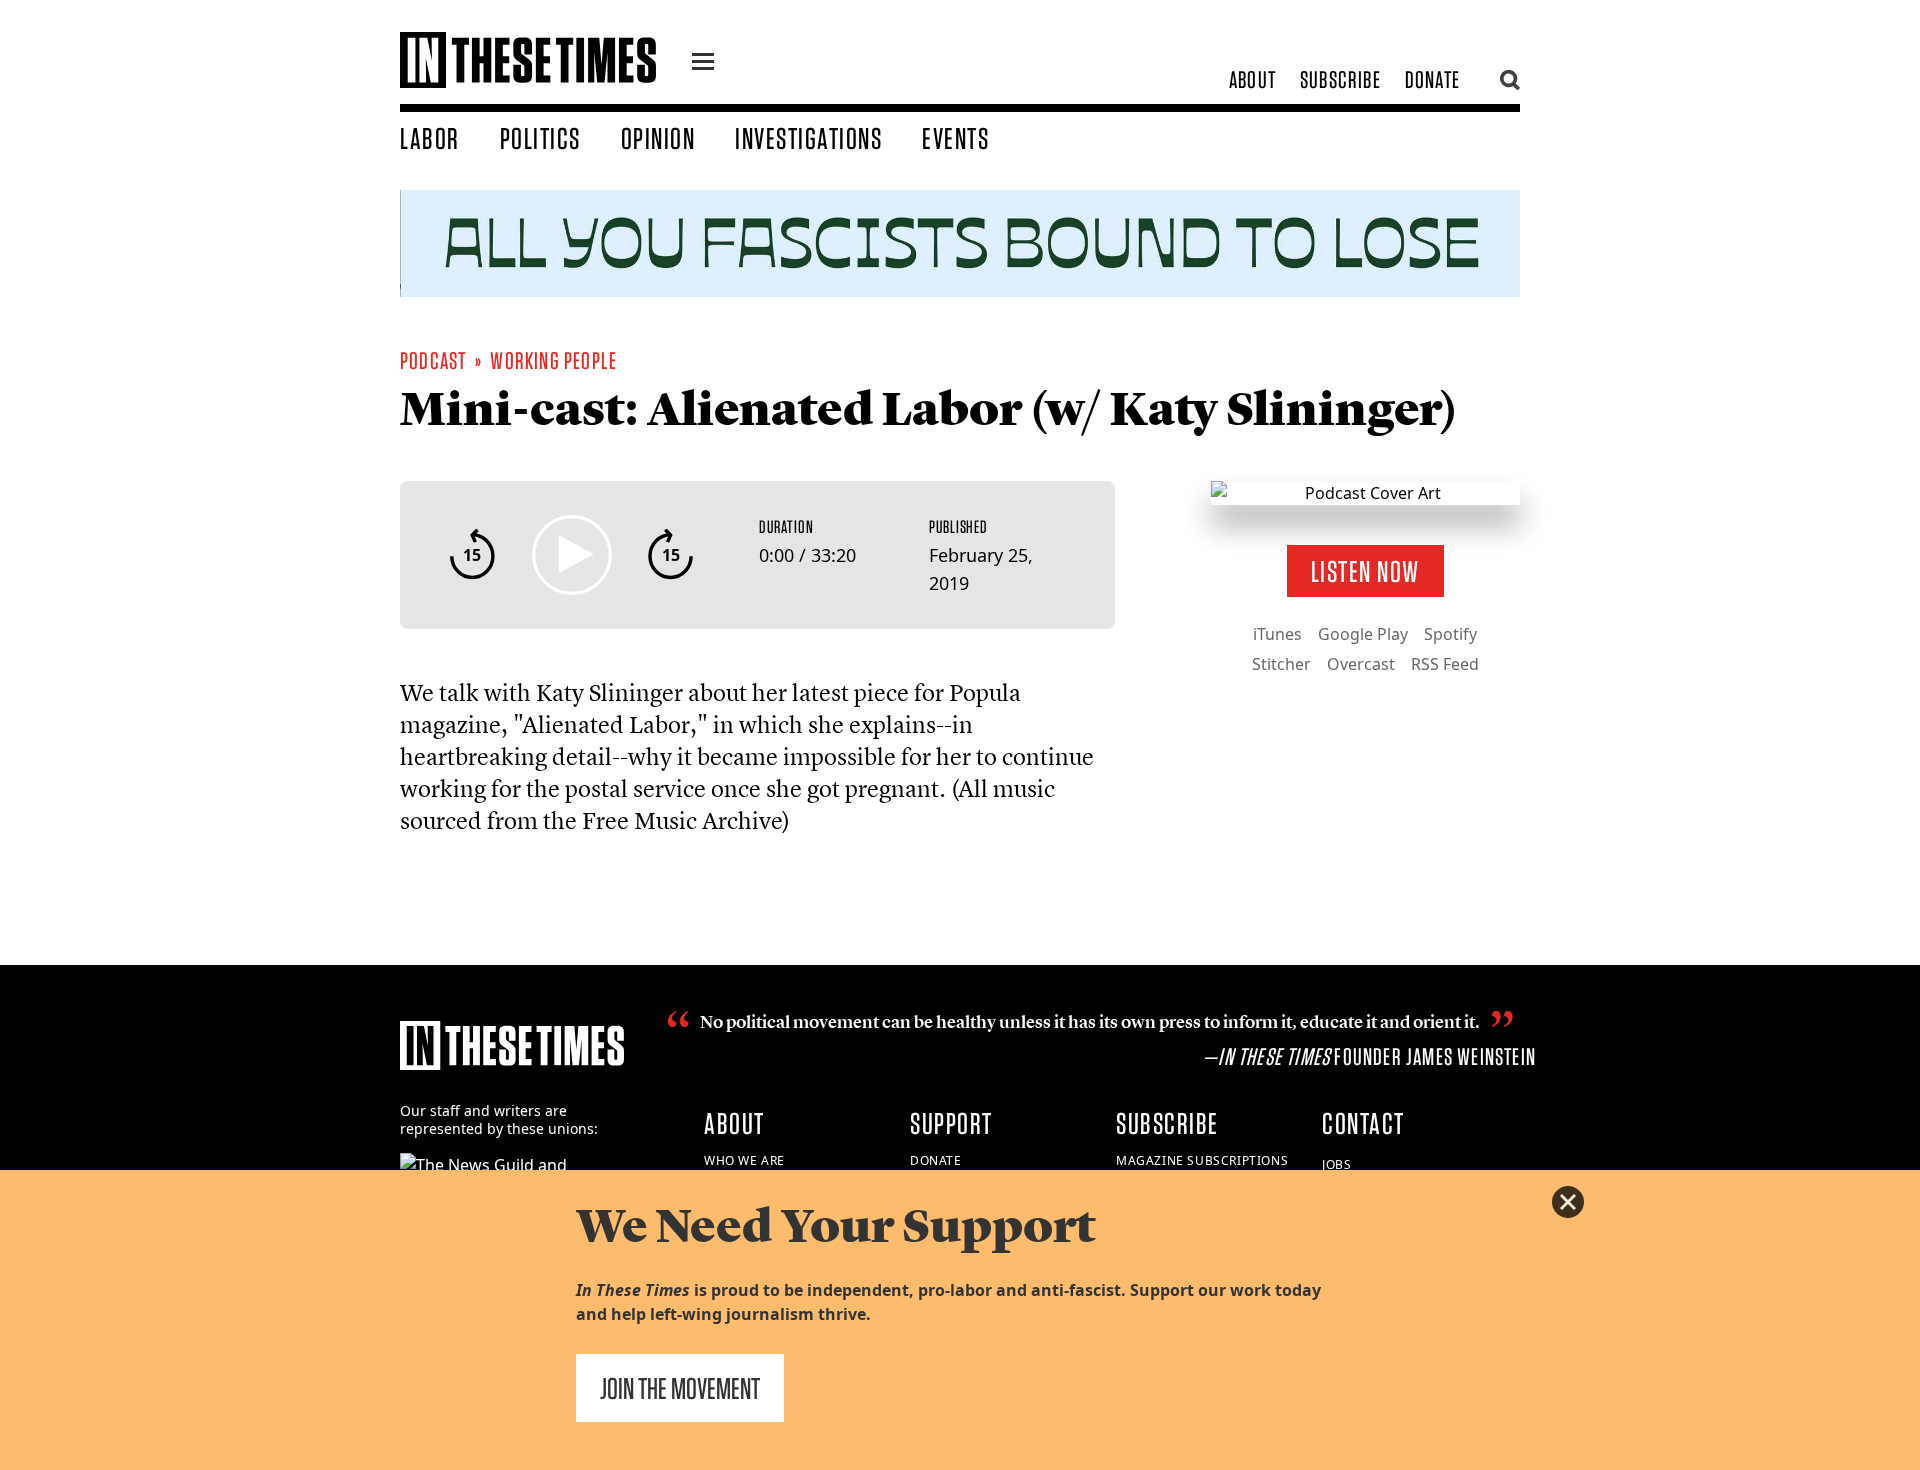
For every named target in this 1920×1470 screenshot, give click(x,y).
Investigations (808, 138)
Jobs (1336, 1164)
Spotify (1450, 634)
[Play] (572, 555)
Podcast (433, 360)
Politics (540, 138)
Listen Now (1365, 571)
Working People (553, 360)
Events (955, 138)
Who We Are (744, 1160)
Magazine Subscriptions (1202, 1160)
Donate (1432, 79)
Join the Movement (680, 1388)
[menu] (703, 64)
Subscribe (1340, 79)
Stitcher (1281, 664)
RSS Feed (1445, 664)
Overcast (1361, 664)
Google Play (1363, 634)
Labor (430, 138)
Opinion (658, 138)
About (1252, 79)
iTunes (1277, 634)
